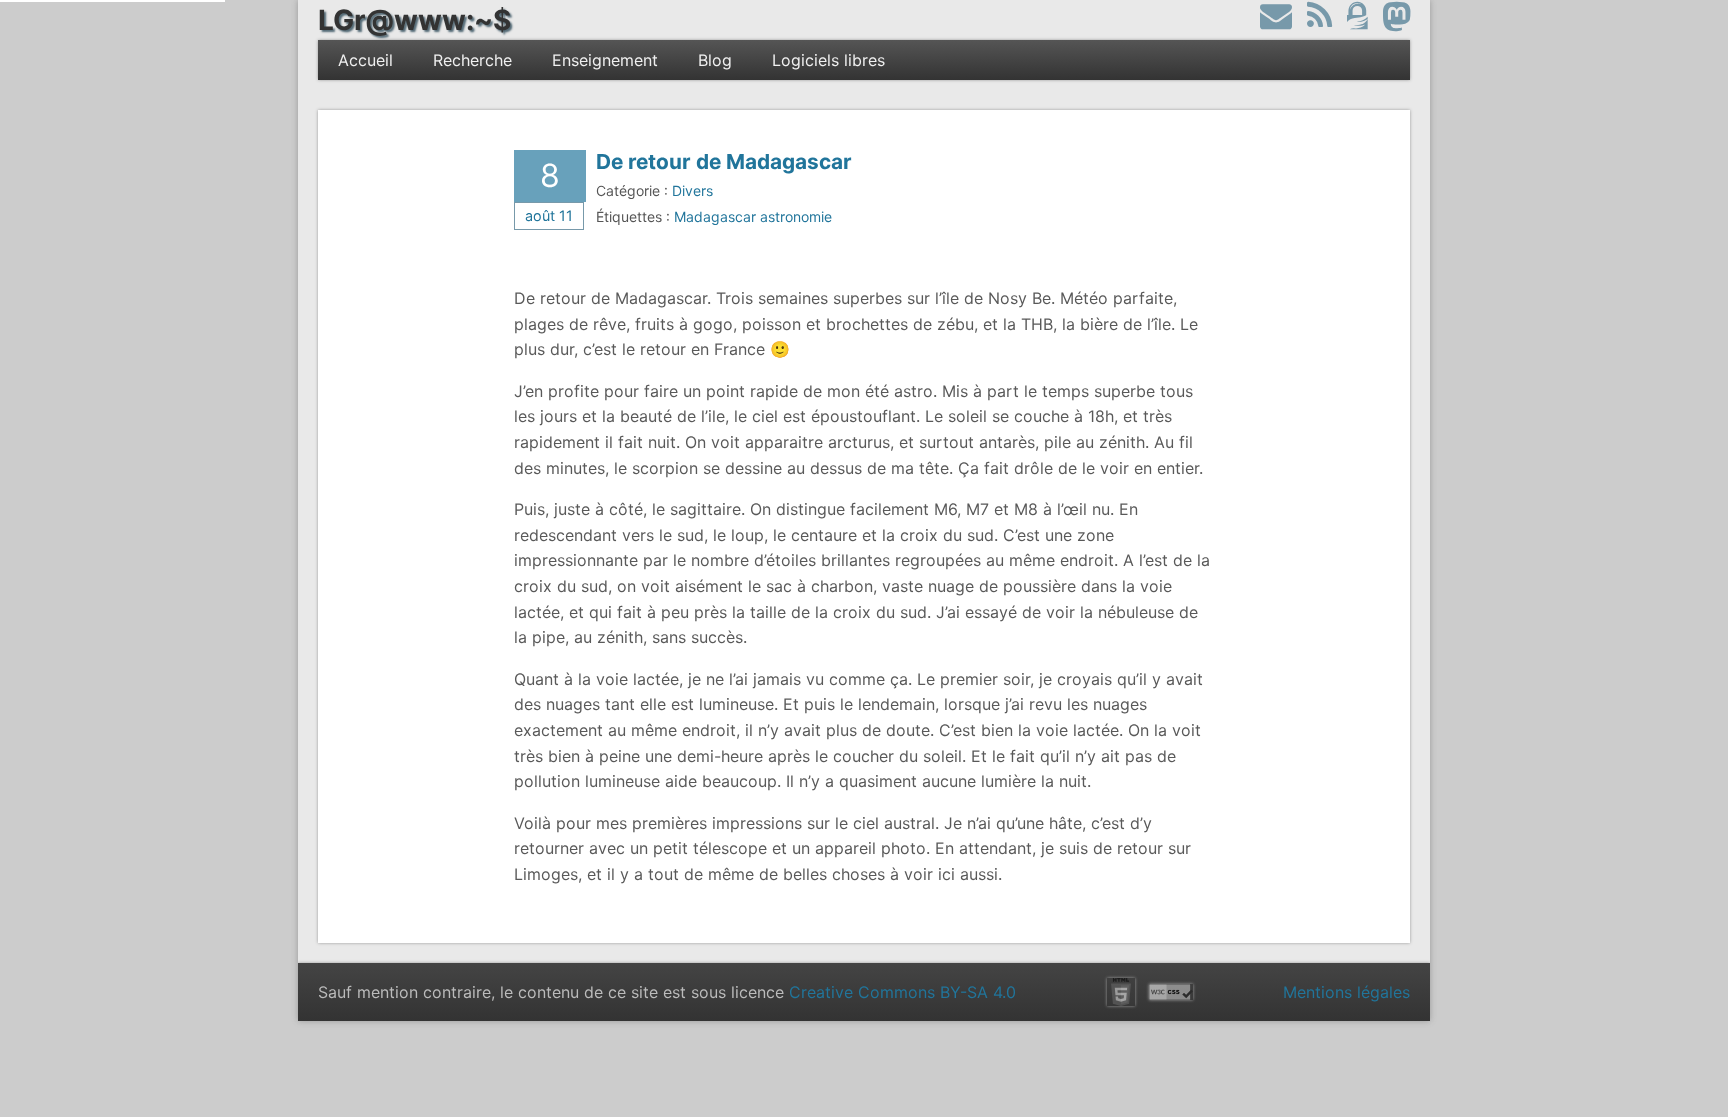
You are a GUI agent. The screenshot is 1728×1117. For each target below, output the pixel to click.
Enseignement (605, 60)
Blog (715, 60)
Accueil (365, 60)
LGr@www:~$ (414, 20)
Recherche (472, 60)
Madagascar (715, 216)
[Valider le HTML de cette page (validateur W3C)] (1121, 992)
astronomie (796, 216)
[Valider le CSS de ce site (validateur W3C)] (1171, 992)
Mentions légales (1346, 992)
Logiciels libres (828, 60)
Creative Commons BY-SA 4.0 (902, 992)
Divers (692, 190)
